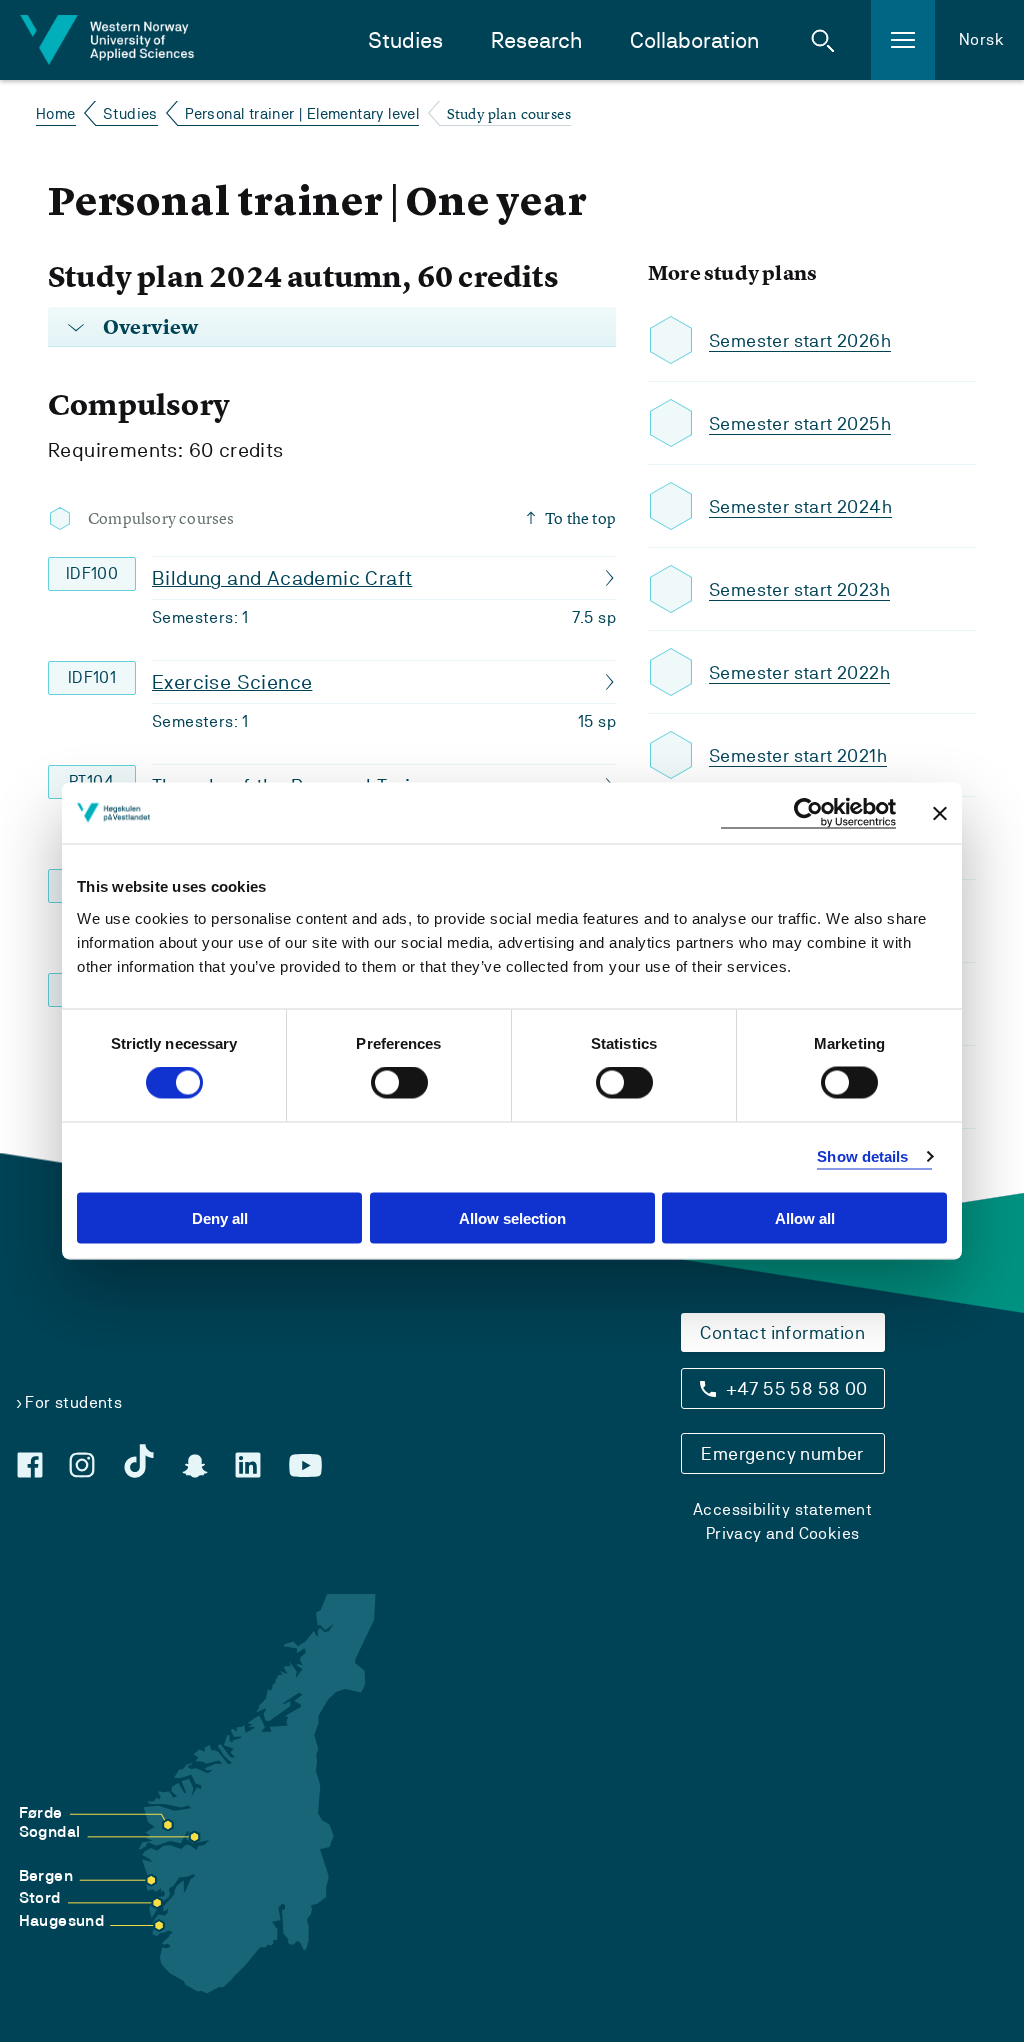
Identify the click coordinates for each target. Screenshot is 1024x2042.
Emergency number (782, 1453)
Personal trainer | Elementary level (302, 113)
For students (73, 1402)
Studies (405, 40)
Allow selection (512, 1217)
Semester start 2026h (800, 340)
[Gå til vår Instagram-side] (82, 1465)
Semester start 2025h (800, 423)
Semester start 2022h (799, 672)
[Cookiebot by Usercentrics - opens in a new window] (808, 813)
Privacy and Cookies (783, 1533)
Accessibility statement (782, 1509)
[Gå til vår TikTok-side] (139, 1461)
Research (536, 40)
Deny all (220, 1217)
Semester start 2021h (798, 755)
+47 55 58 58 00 (797, 1388)
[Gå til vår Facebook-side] (30, 1465)
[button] (823, 40)
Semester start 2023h (799, 589)
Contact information (782, 1332)
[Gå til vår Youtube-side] (305, 1466)
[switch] (399, 1083)
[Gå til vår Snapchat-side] (195, 1466)
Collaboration (694, 40)
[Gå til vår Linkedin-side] (248, 1465)
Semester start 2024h (800, 506)
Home (56, 113)
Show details (862, 1156)
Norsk (981, 39)
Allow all (805, 1217)
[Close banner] (940, 813)
